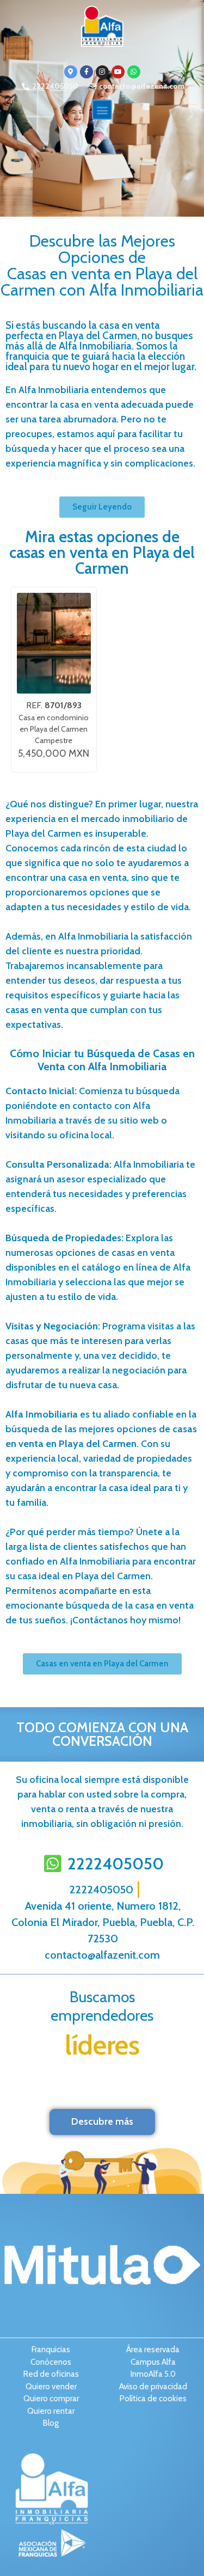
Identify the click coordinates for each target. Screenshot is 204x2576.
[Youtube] (118, 72)
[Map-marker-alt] (71, 72)
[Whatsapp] (134, 72)
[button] (102, 110)
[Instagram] (102, 72)
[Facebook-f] (86, 72)
